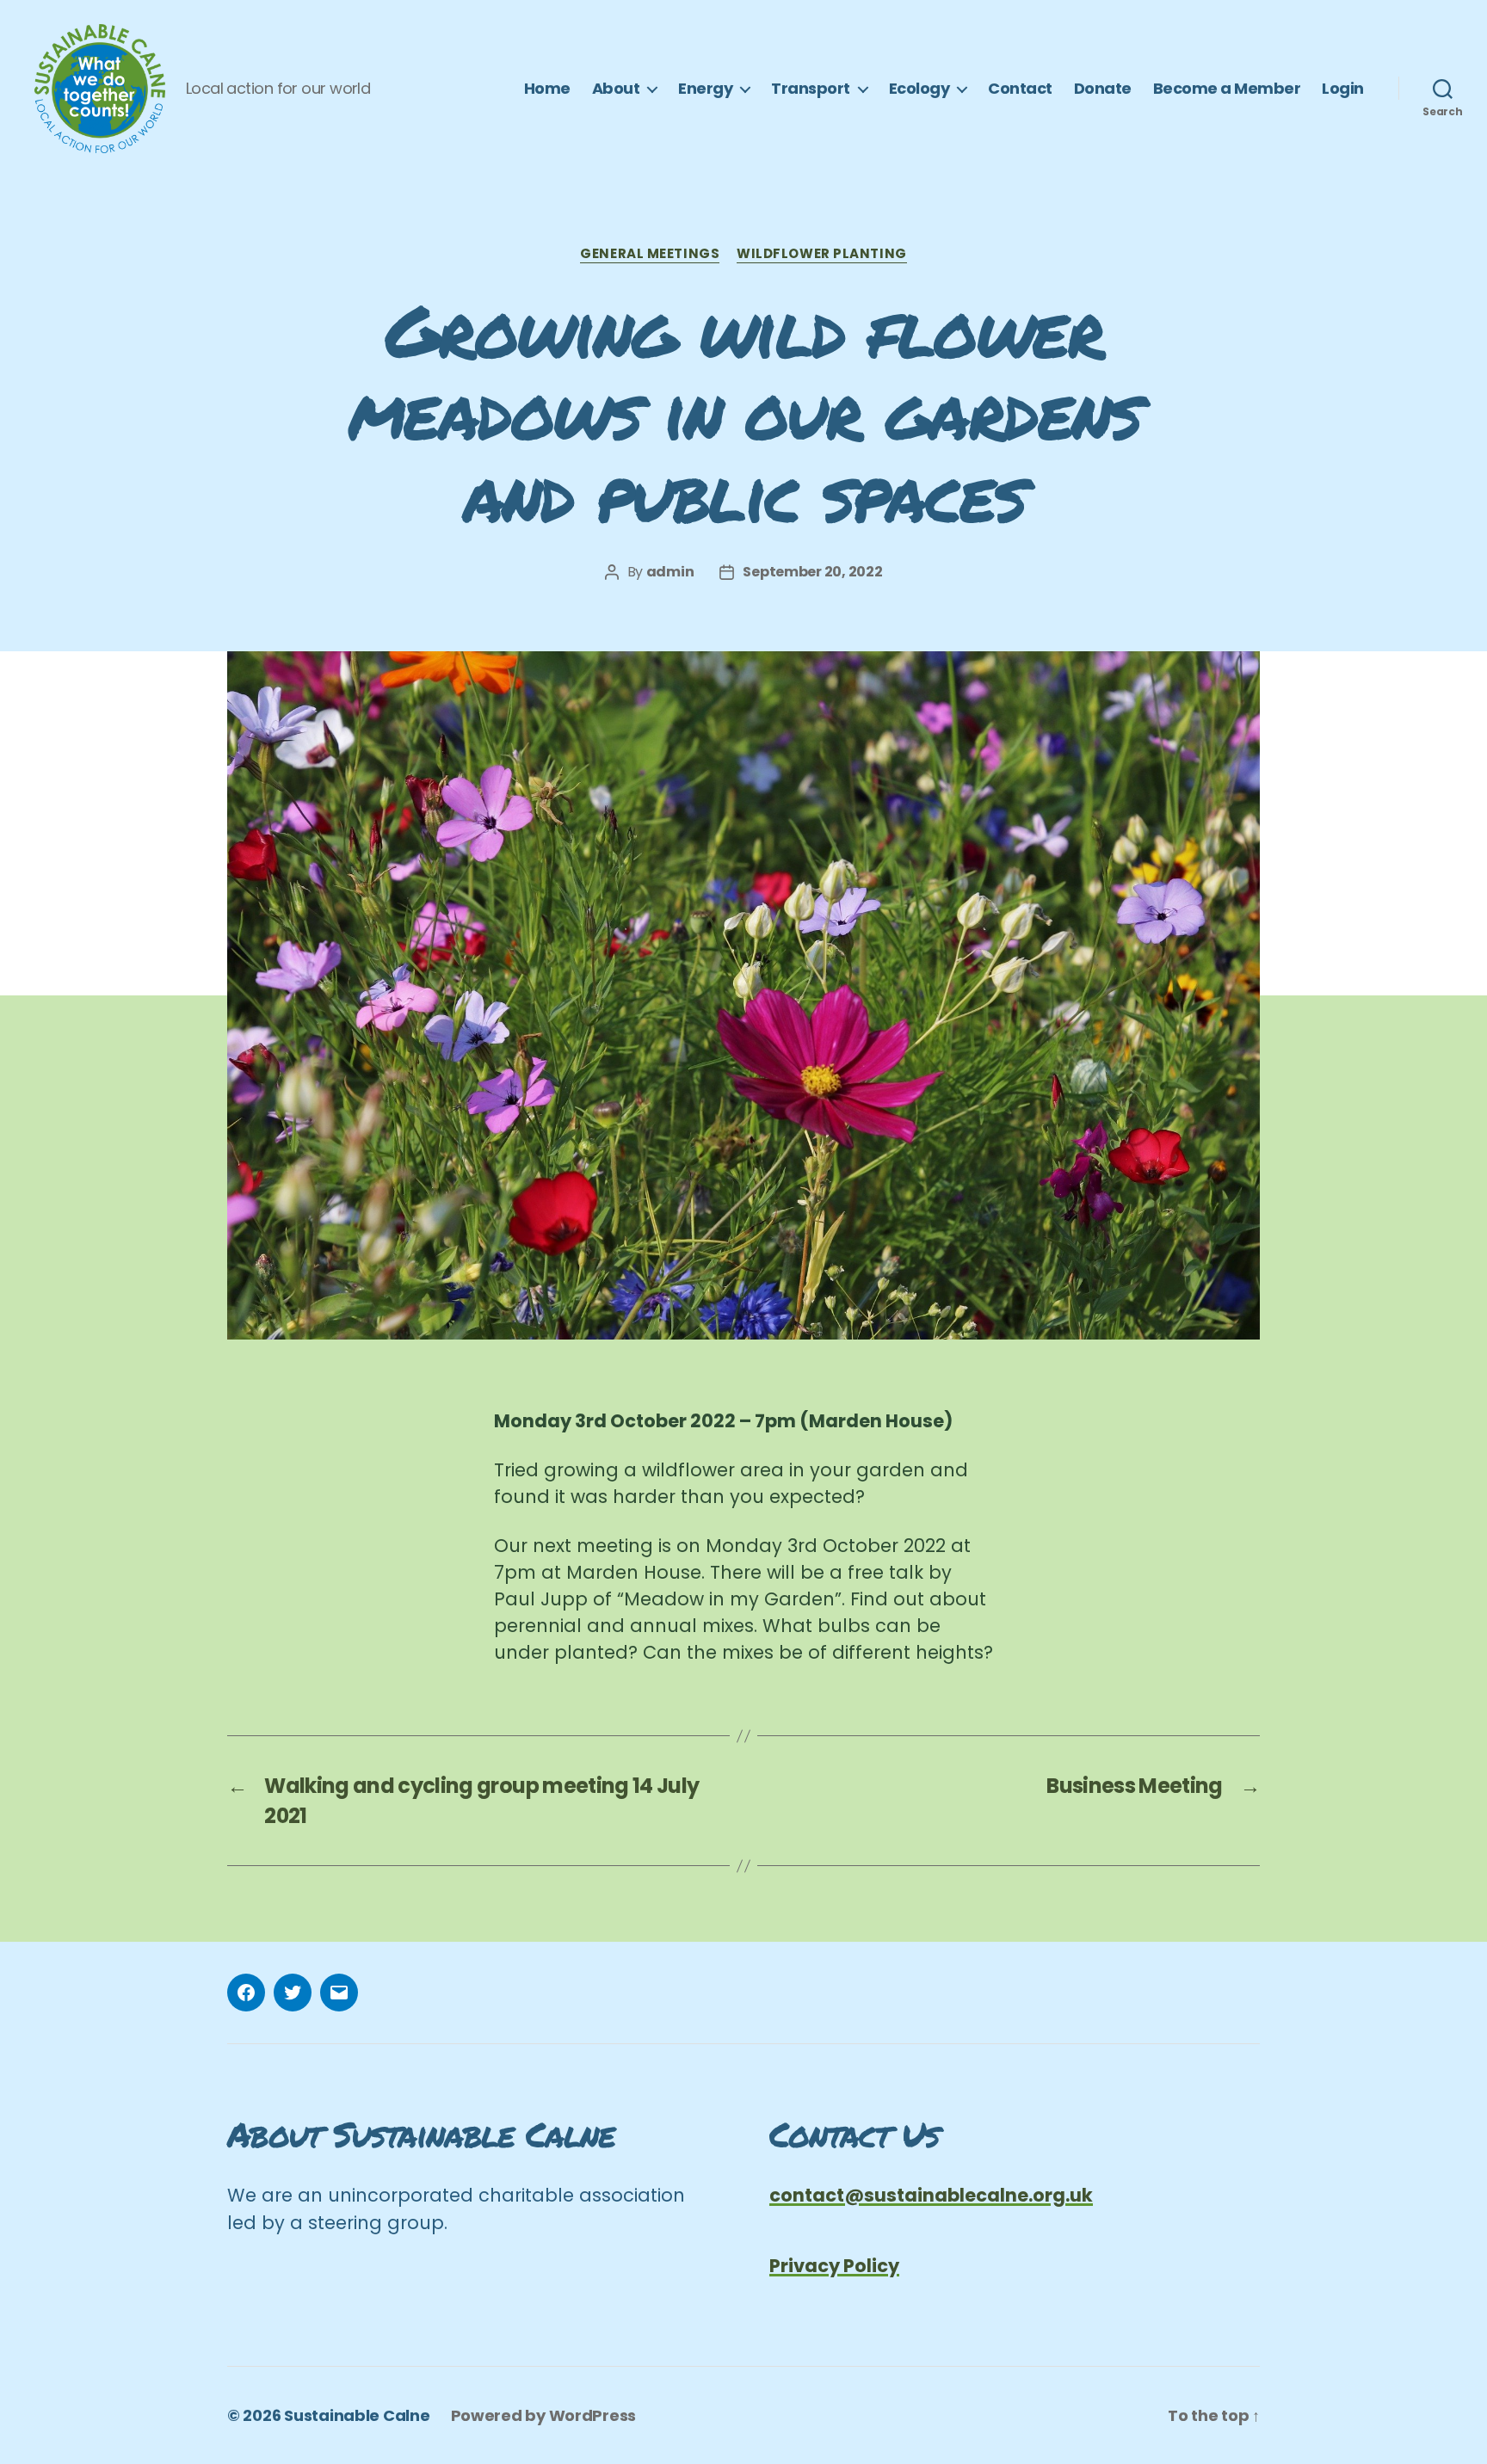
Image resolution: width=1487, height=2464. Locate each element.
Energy (705, 89)
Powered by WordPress (544, 2415)
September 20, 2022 (812, 572)
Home (547, 89)
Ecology (919, 89)
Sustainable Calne (357, 2415)
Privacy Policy (834, 2266)
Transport (811, 89)
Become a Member (1227, 89)
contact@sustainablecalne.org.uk (931, 2195)
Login (1343, 89)
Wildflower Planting (821, 254)
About (616, 89)
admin (670, 572)
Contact (1020, 89)
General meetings (650, 254)
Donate (1103, 89)
